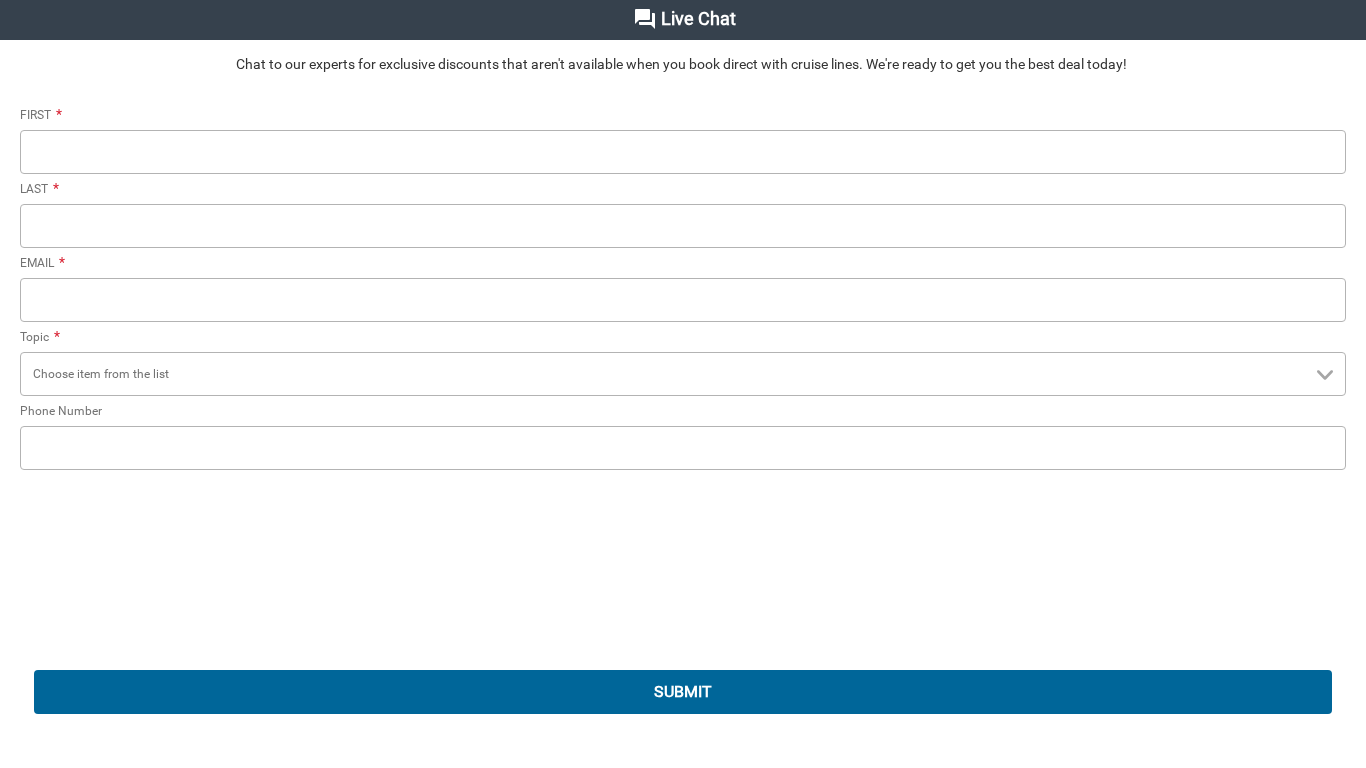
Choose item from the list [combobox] (101, 374)
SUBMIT (683, 691)
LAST (39, 189)
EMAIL (42, 263)
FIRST (41, 115)
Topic (40, 337)
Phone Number (61, 411)
